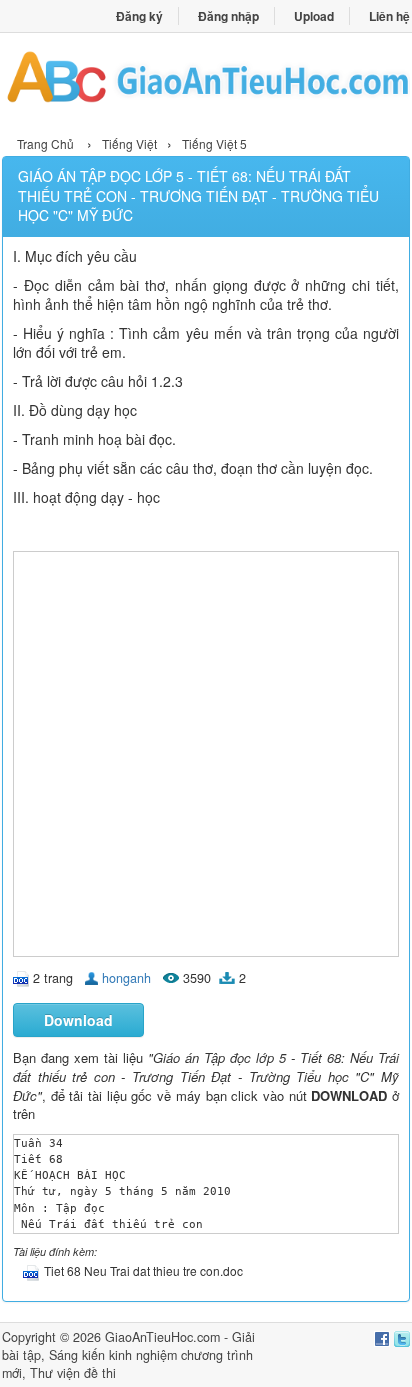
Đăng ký (139, 16)
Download (78, 1020)
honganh (126, 978)
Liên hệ (389, 16)
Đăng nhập (228, 16)
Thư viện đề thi (73, 1373)
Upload (314, 16)
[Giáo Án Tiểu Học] (206, 81)
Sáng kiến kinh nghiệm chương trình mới (127, 1364)
